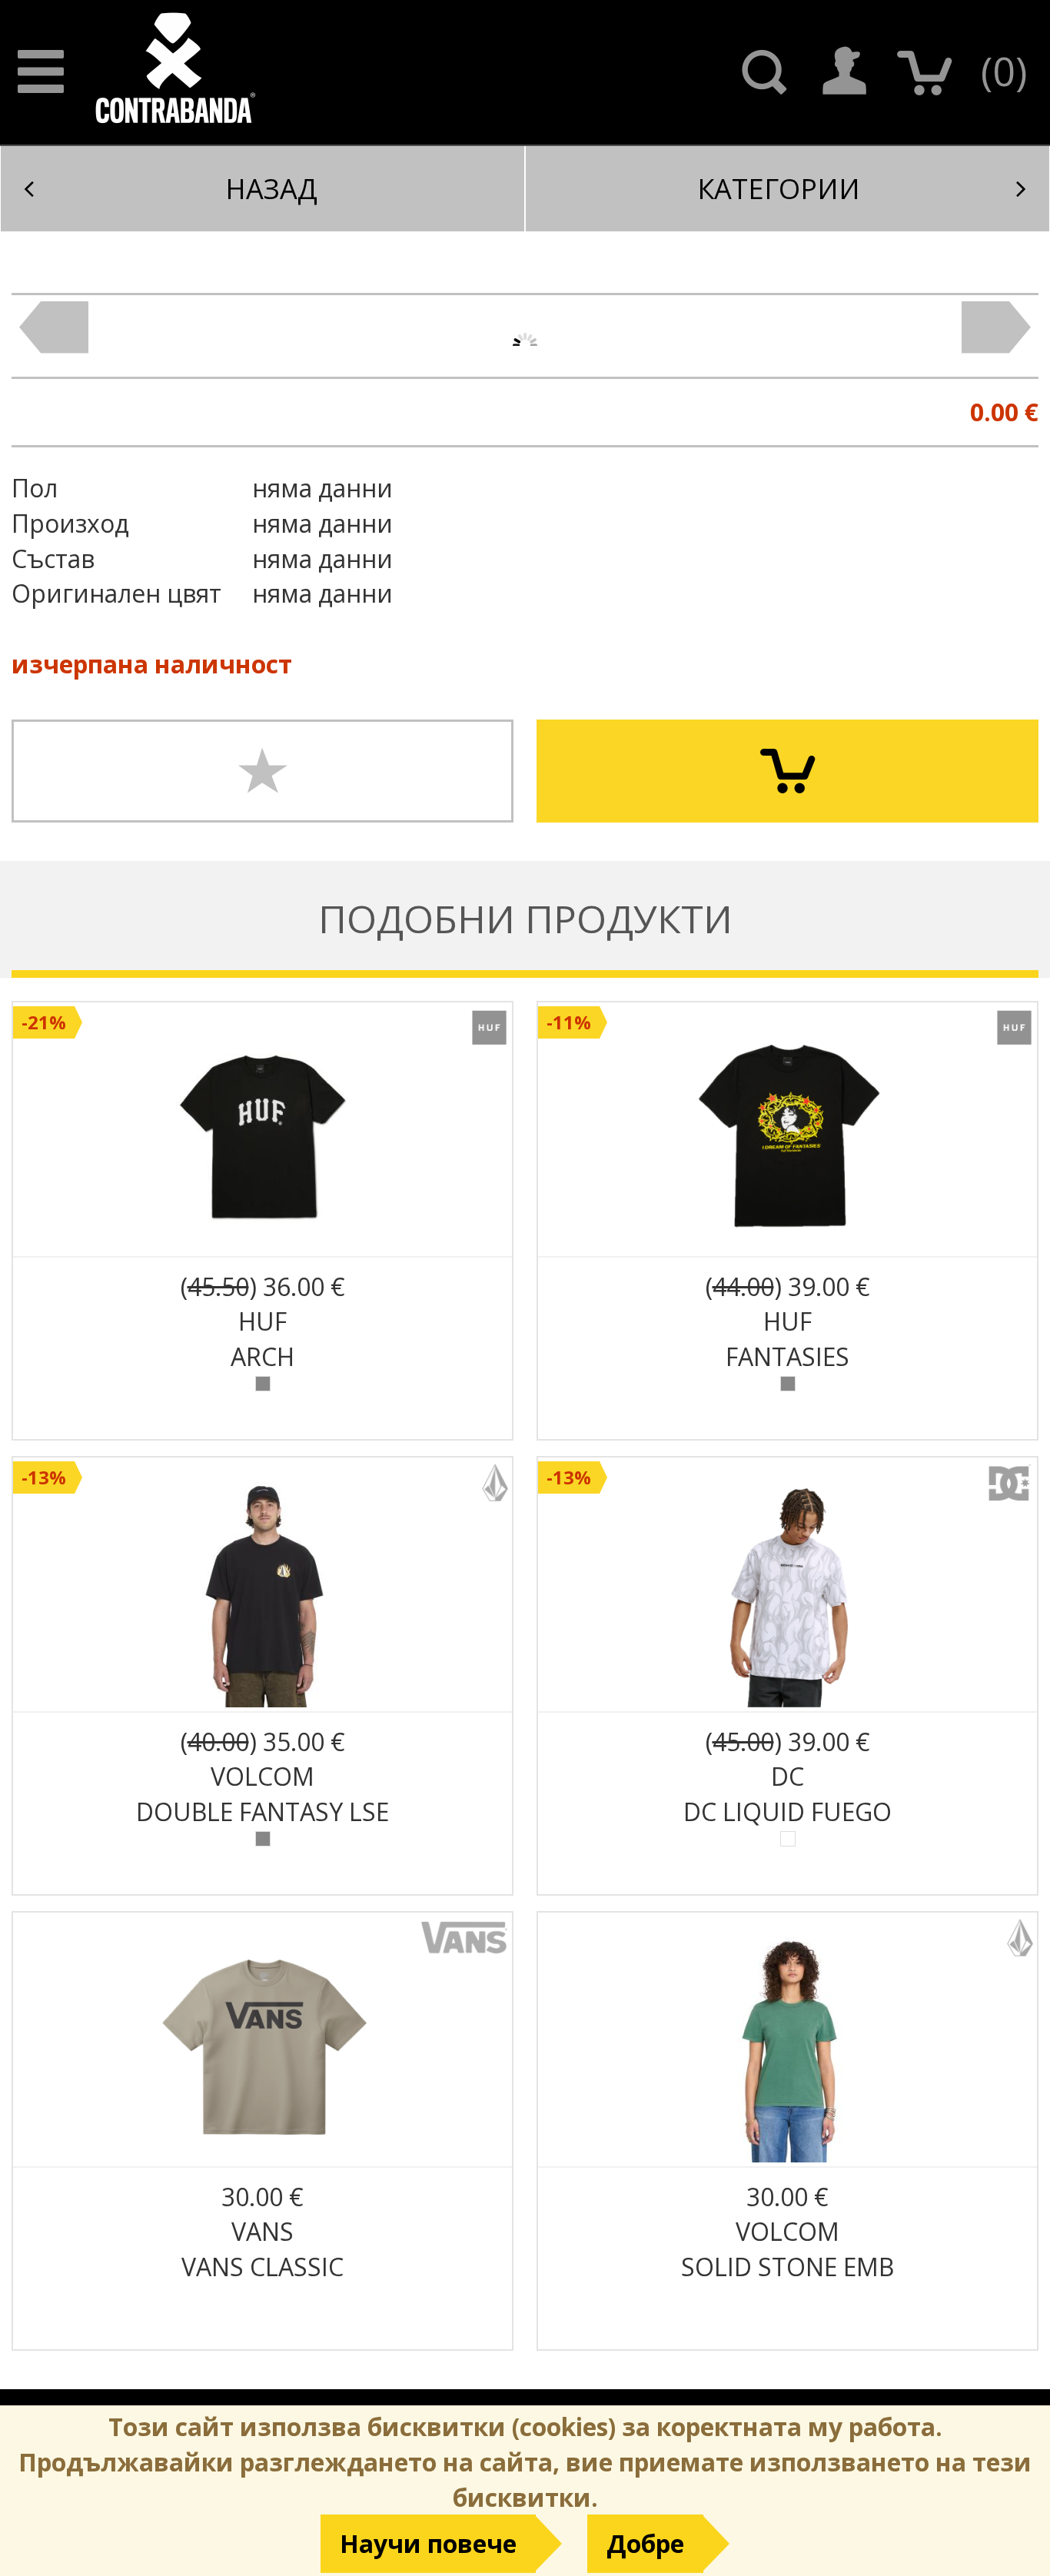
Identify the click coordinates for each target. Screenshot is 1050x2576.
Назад (271, 189)
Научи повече (428, 2543)
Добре (645, 2543)
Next (996, 327)
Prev (54, 327)
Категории (779, 189)
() (1004, 70)
